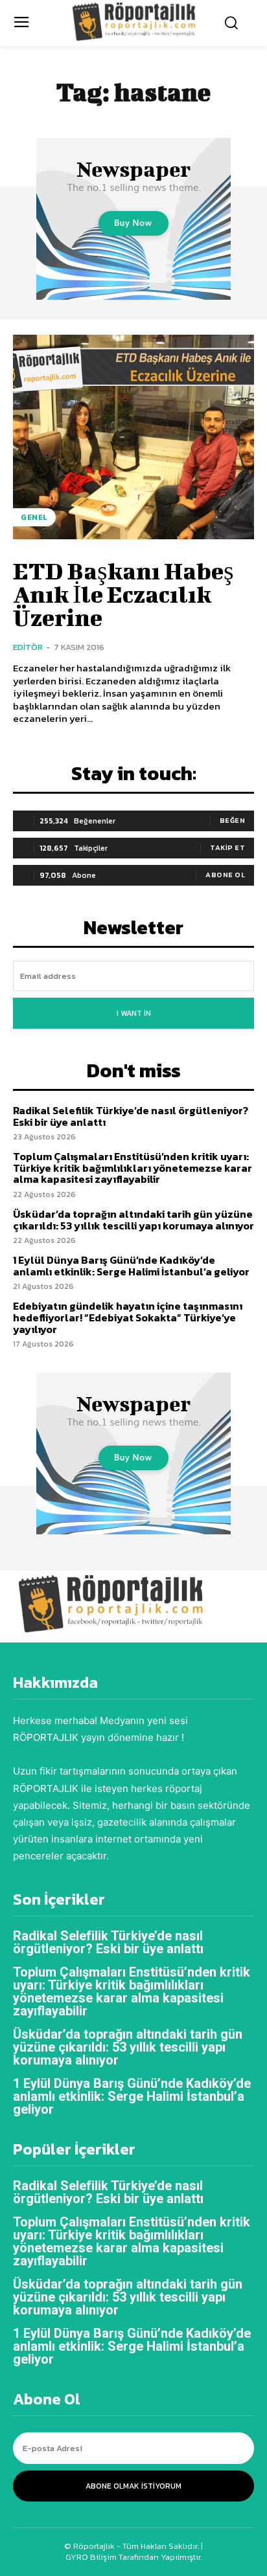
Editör (28, 647)
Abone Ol (225, 875)
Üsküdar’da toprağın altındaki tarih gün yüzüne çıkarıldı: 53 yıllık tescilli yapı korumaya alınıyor (133, 1220)
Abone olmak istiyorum (133, 2486)
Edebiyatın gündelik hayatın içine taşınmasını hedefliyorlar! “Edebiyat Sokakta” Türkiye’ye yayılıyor (128, 1317)
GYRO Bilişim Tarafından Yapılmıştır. (134, 2557)
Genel (34, 517)
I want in (134, 1013)
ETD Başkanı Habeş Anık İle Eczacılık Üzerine (123, 594)
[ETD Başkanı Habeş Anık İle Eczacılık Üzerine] (133, 437)
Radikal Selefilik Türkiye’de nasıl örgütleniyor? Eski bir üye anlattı (131, 1116)
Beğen (233, 820)
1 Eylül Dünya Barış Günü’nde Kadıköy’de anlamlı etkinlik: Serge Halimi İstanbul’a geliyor (131, 1266)
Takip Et (227, 847)
